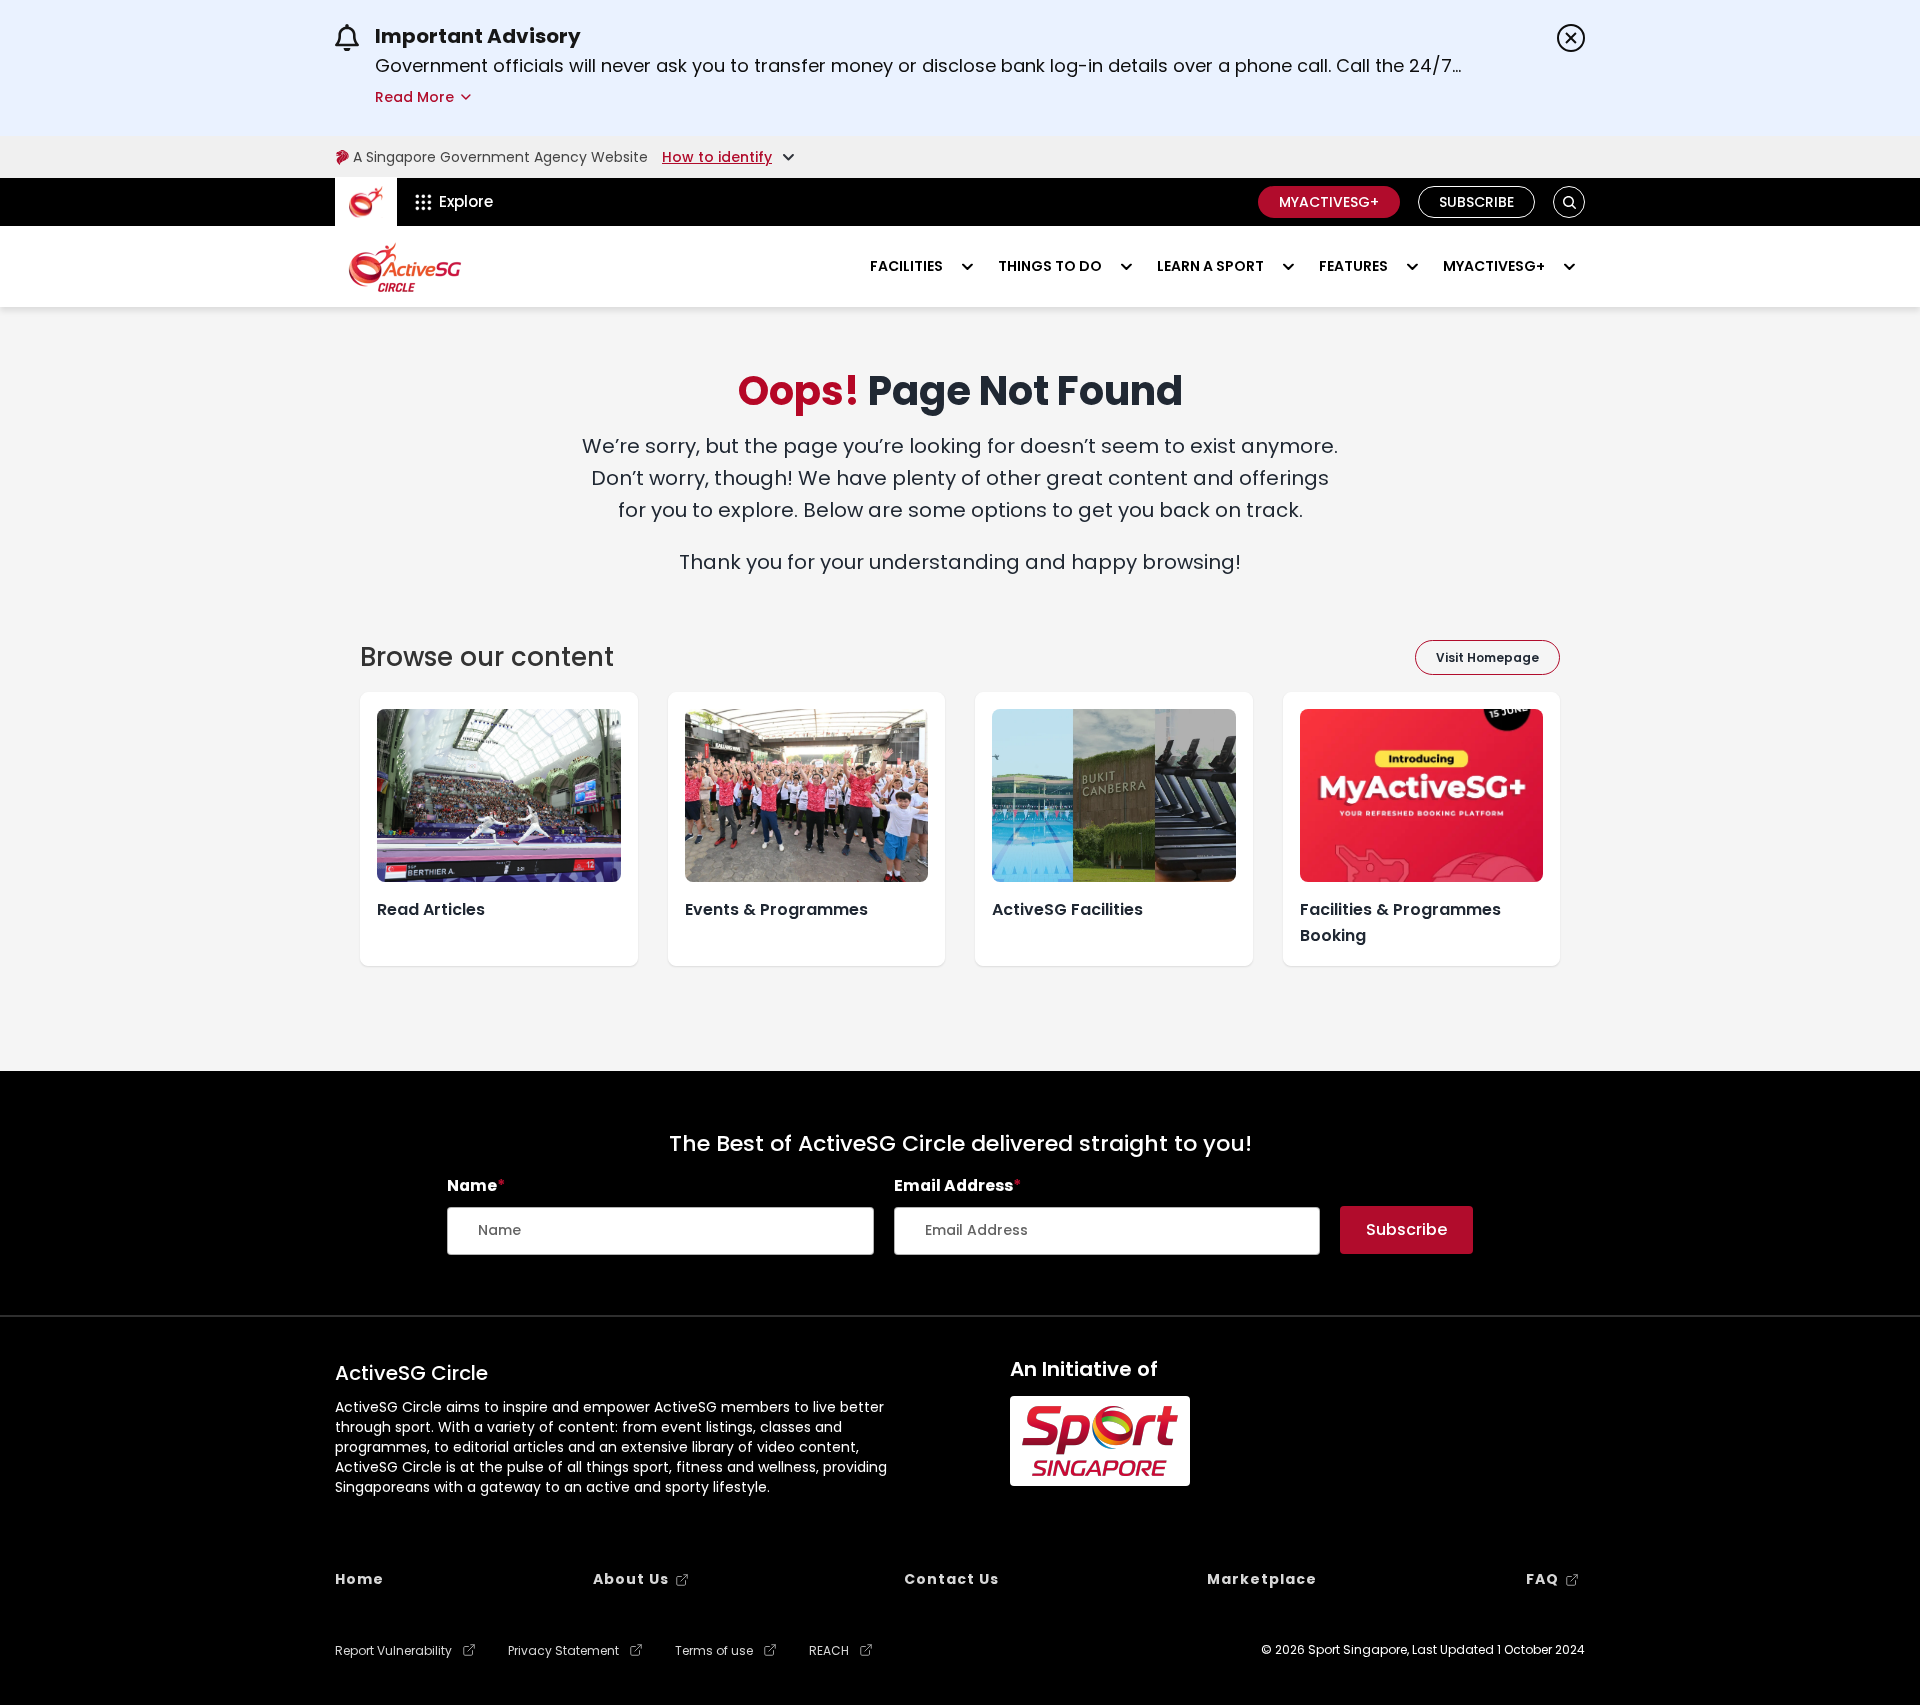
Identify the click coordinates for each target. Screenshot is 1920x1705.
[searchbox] (660, 1231)
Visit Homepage (1487, 657)
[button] (1569, 202)
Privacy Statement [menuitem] (563, 1651)
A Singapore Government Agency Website (500, 157)
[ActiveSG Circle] (405, 267)
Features (1353, 266)
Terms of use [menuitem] (714, 1651)
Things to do (1050, 266)
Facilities (906, 266)
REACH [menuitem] (829, 1651)
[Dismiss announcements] (1571, 38)
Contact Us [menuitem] (951, 1579)
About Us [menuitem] (631, 1579)
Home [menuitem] (359, 1579)
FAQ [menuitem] (1542, 1579)
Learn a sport (1210, 266)
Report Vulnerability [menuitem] (393, 1651)
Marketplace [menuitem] (1262, 1579)
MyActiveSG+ (1329, 202)
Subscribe (1476, 202)
